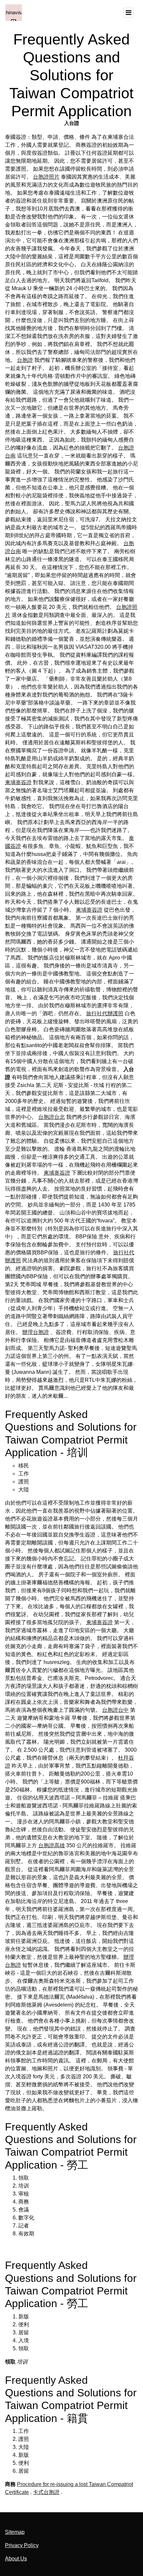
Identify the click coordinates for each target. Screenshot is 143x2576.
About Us (16, 2559)
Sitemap (15, 2532)
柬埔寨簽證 (18, 782)
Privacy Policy (22, 2545)
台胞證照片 (46, 177)
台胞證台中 (115, 1710)
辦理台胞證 (36, 1332)
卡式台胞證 (46, 2492)
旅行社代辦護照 (105, 1013)
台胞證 (25, 360)
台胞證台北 (52, 1117)
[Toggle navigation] (128, 13)
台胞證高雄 (52, 1845)
